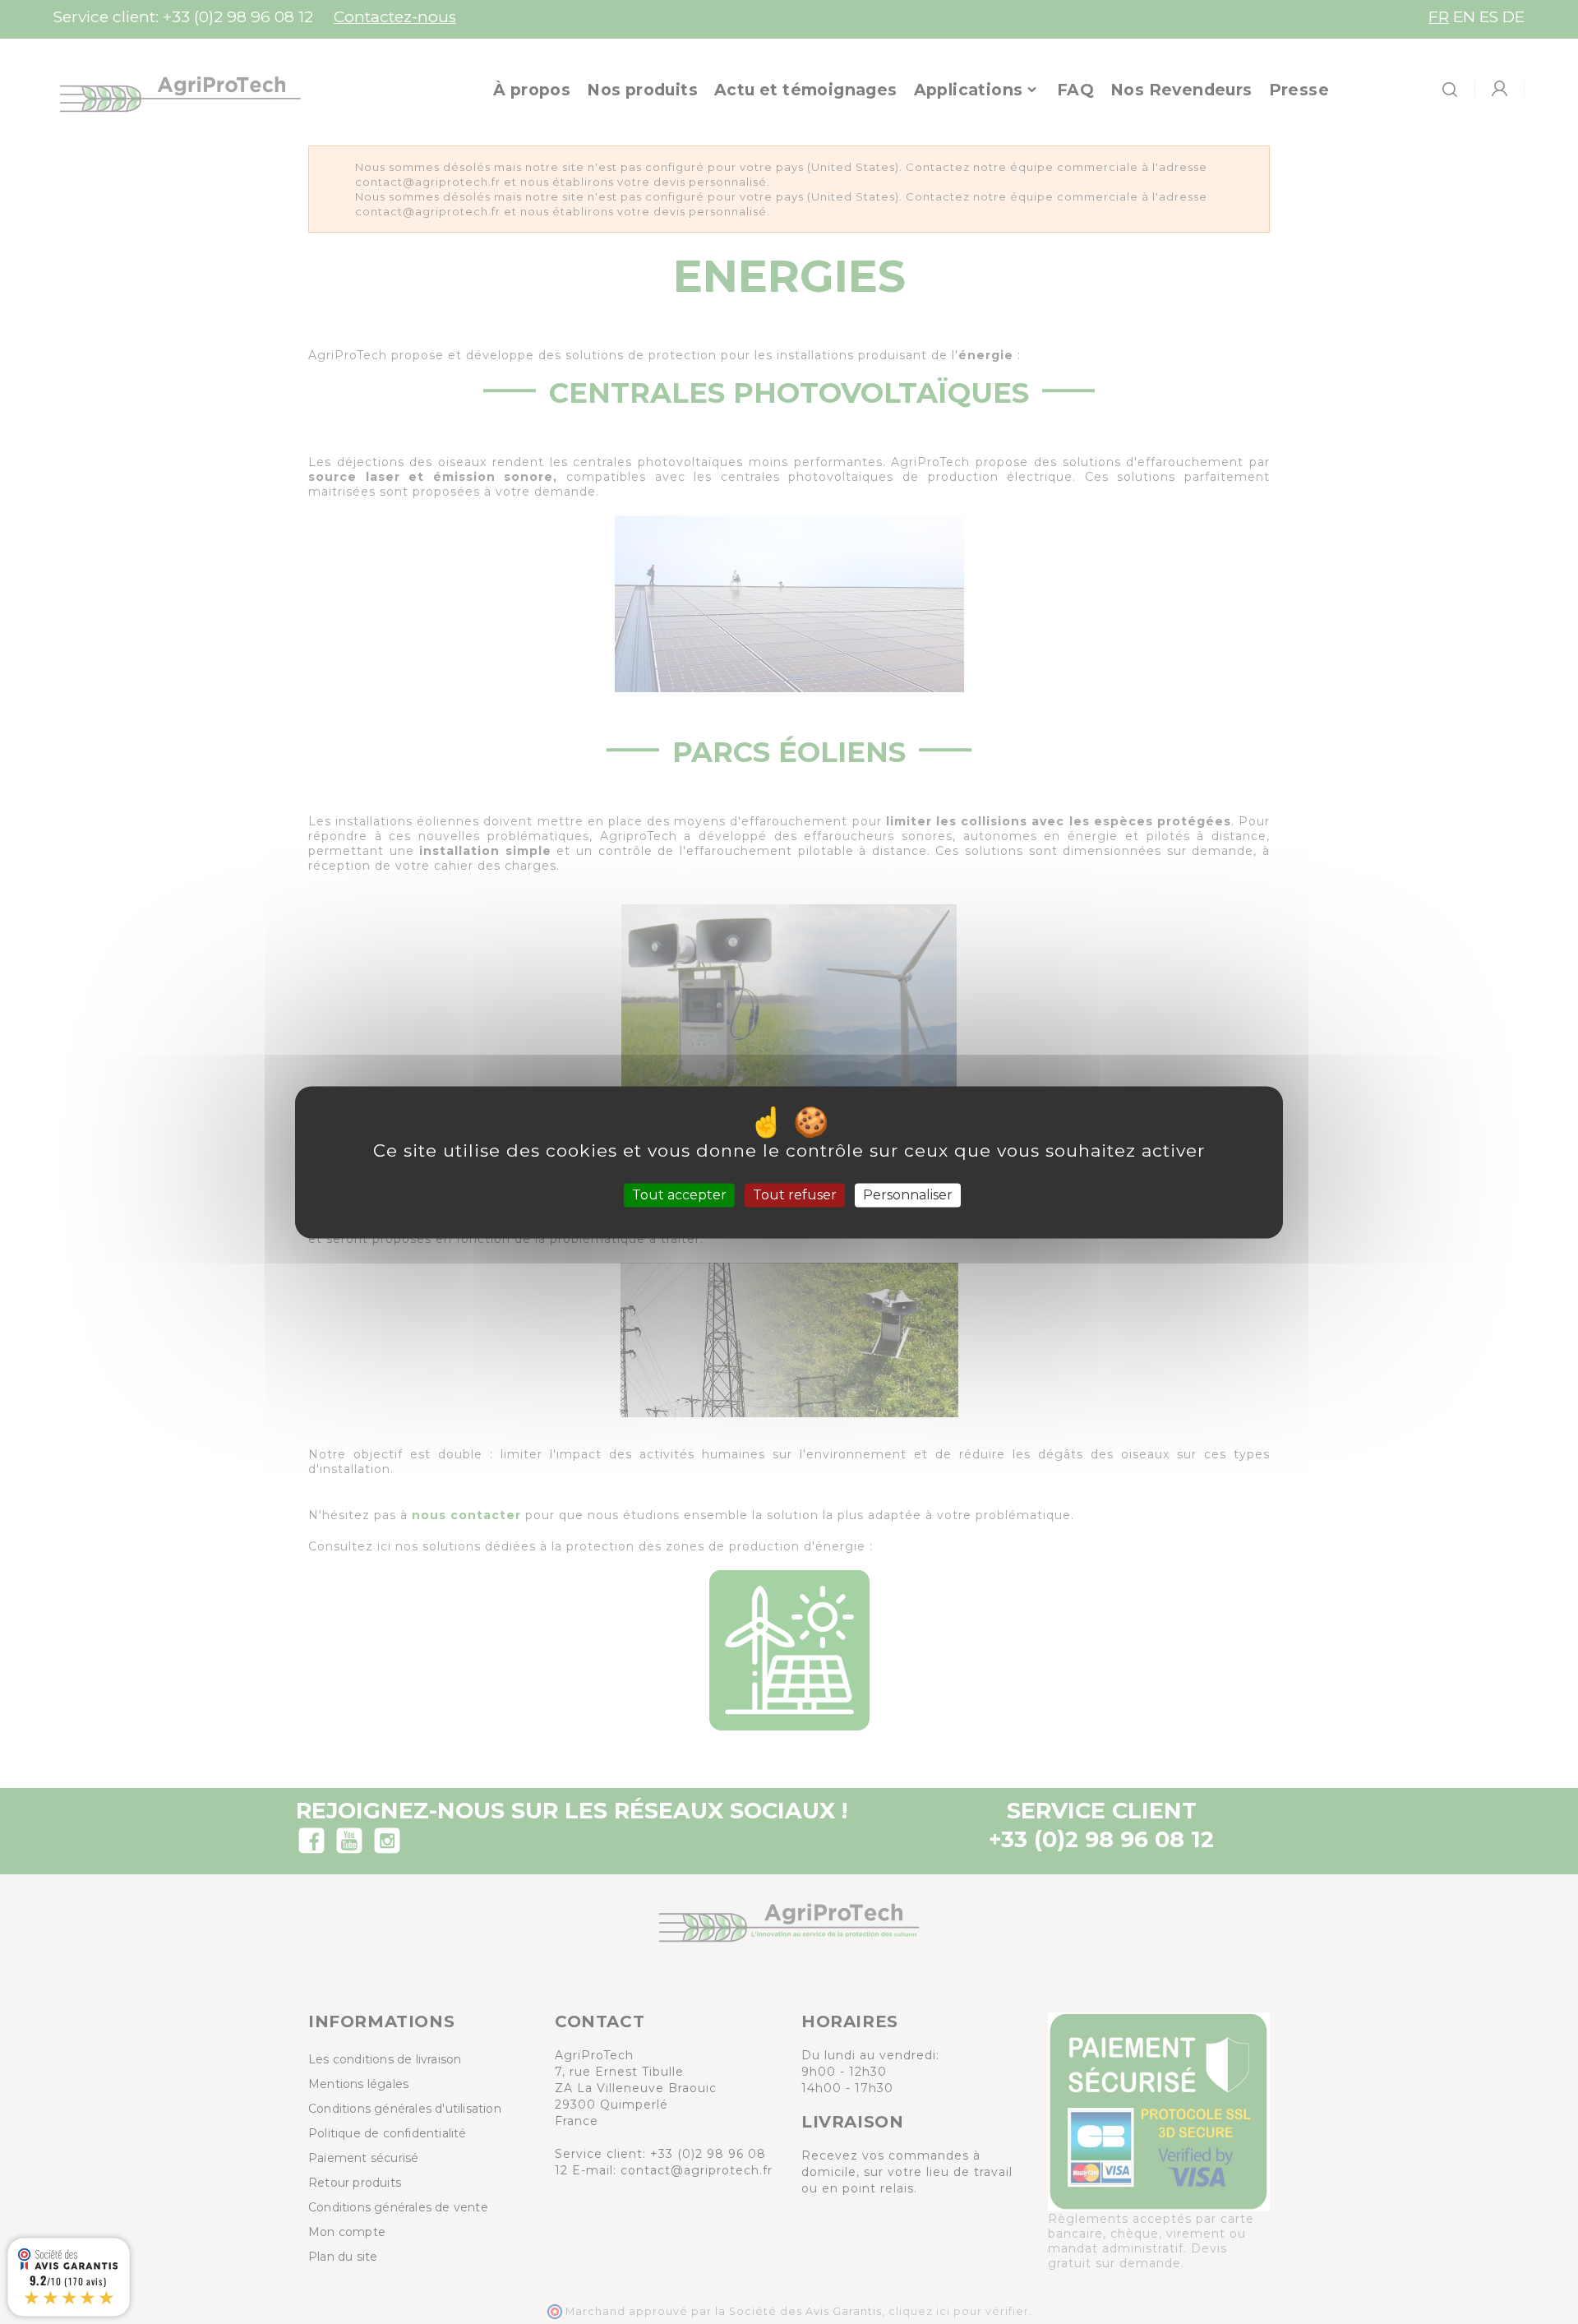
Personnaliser (908, 1195)
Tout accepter (679, 1195)
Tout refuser (795, 1195)
